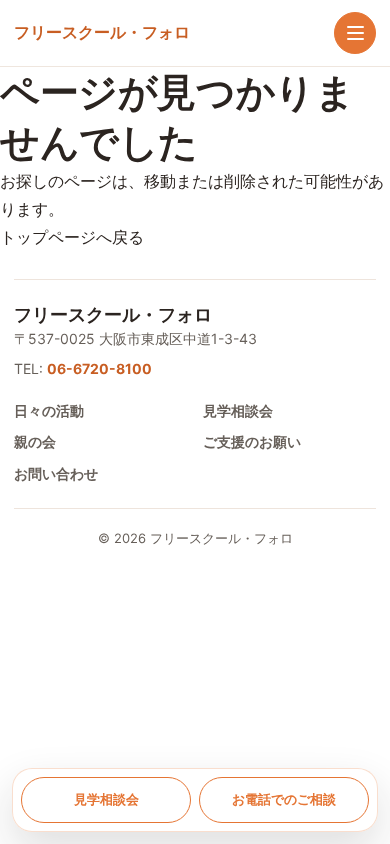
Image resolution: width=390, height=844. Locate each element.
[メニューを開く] (355, 33)
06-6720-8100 (99, 368)
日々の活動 (49, 410)
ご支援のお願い (252, 441)
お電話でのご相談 (284, 799)
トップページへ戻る (72, 237)
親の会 (35, 441)
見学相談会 (238, 410)
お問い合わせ (56, 473)
